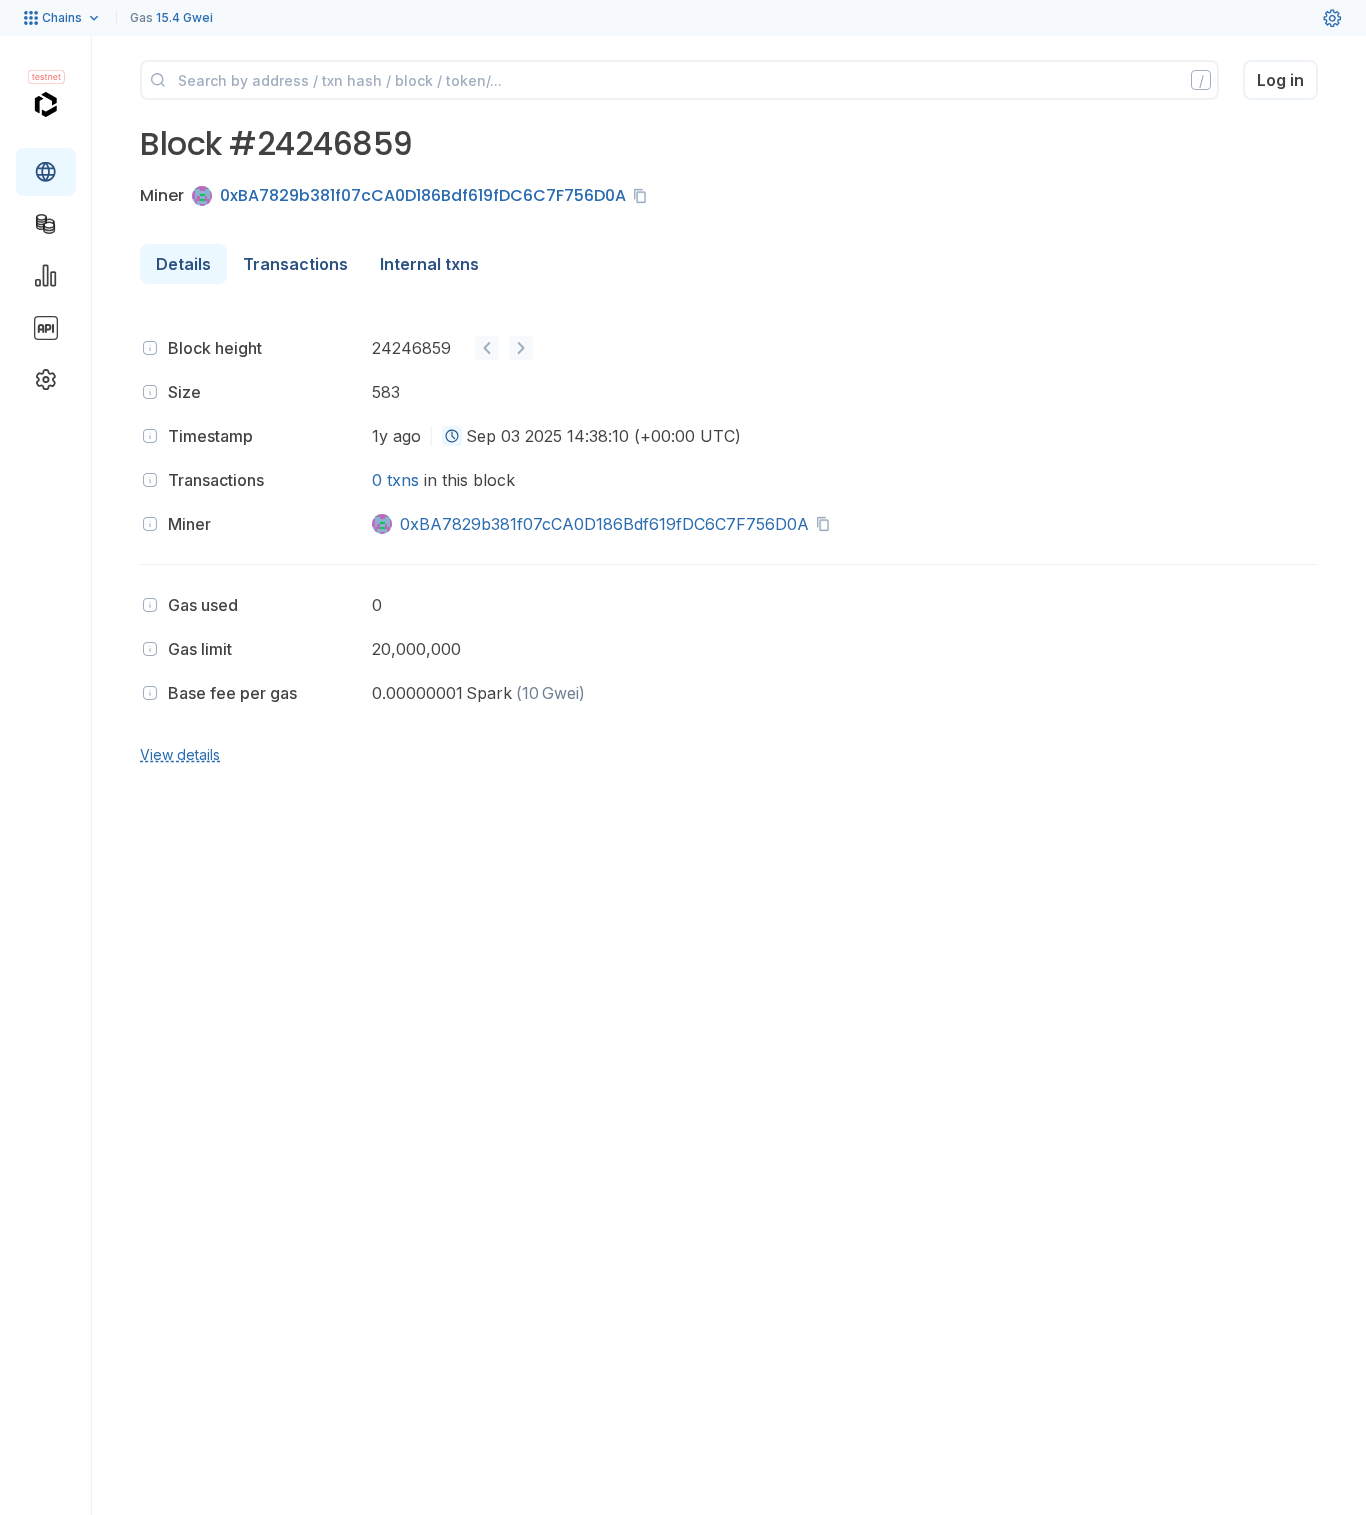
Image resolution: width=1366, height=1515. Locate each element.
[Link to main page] (45, 104)
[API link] (46, 328)
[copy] (644, 196)
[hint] (150, 348)
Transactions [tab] (295, 264)
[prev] (487, 348)
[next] (521, 348)
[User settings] (1332, 18)
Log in (1280, 80)
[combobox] (452, 436)
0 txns (395, 480)
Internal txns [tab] (429, 264)
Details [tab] (183, 264)
